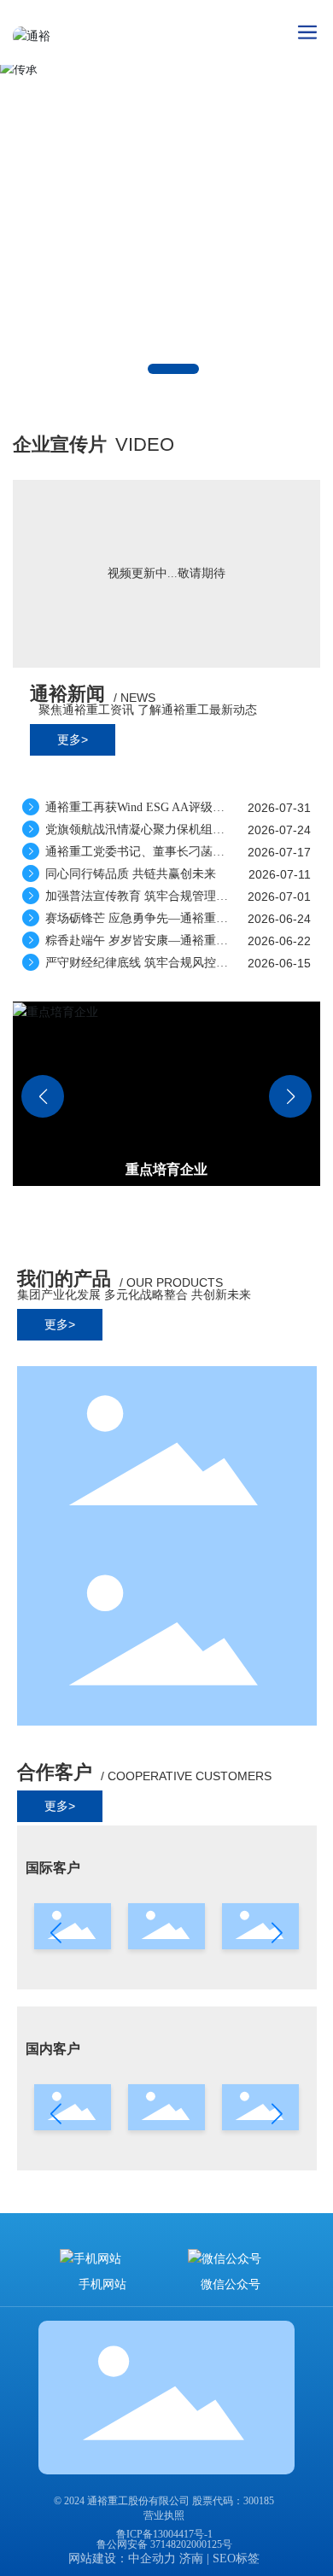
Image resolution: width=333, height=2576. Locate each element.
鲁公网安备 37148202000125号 (164, 2544)
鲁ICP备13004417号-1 (164, 2534)
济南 (191, 2558)
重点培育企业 (166, 1169)
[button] (173, 369)
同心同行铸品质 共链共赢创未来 (129, 874)
